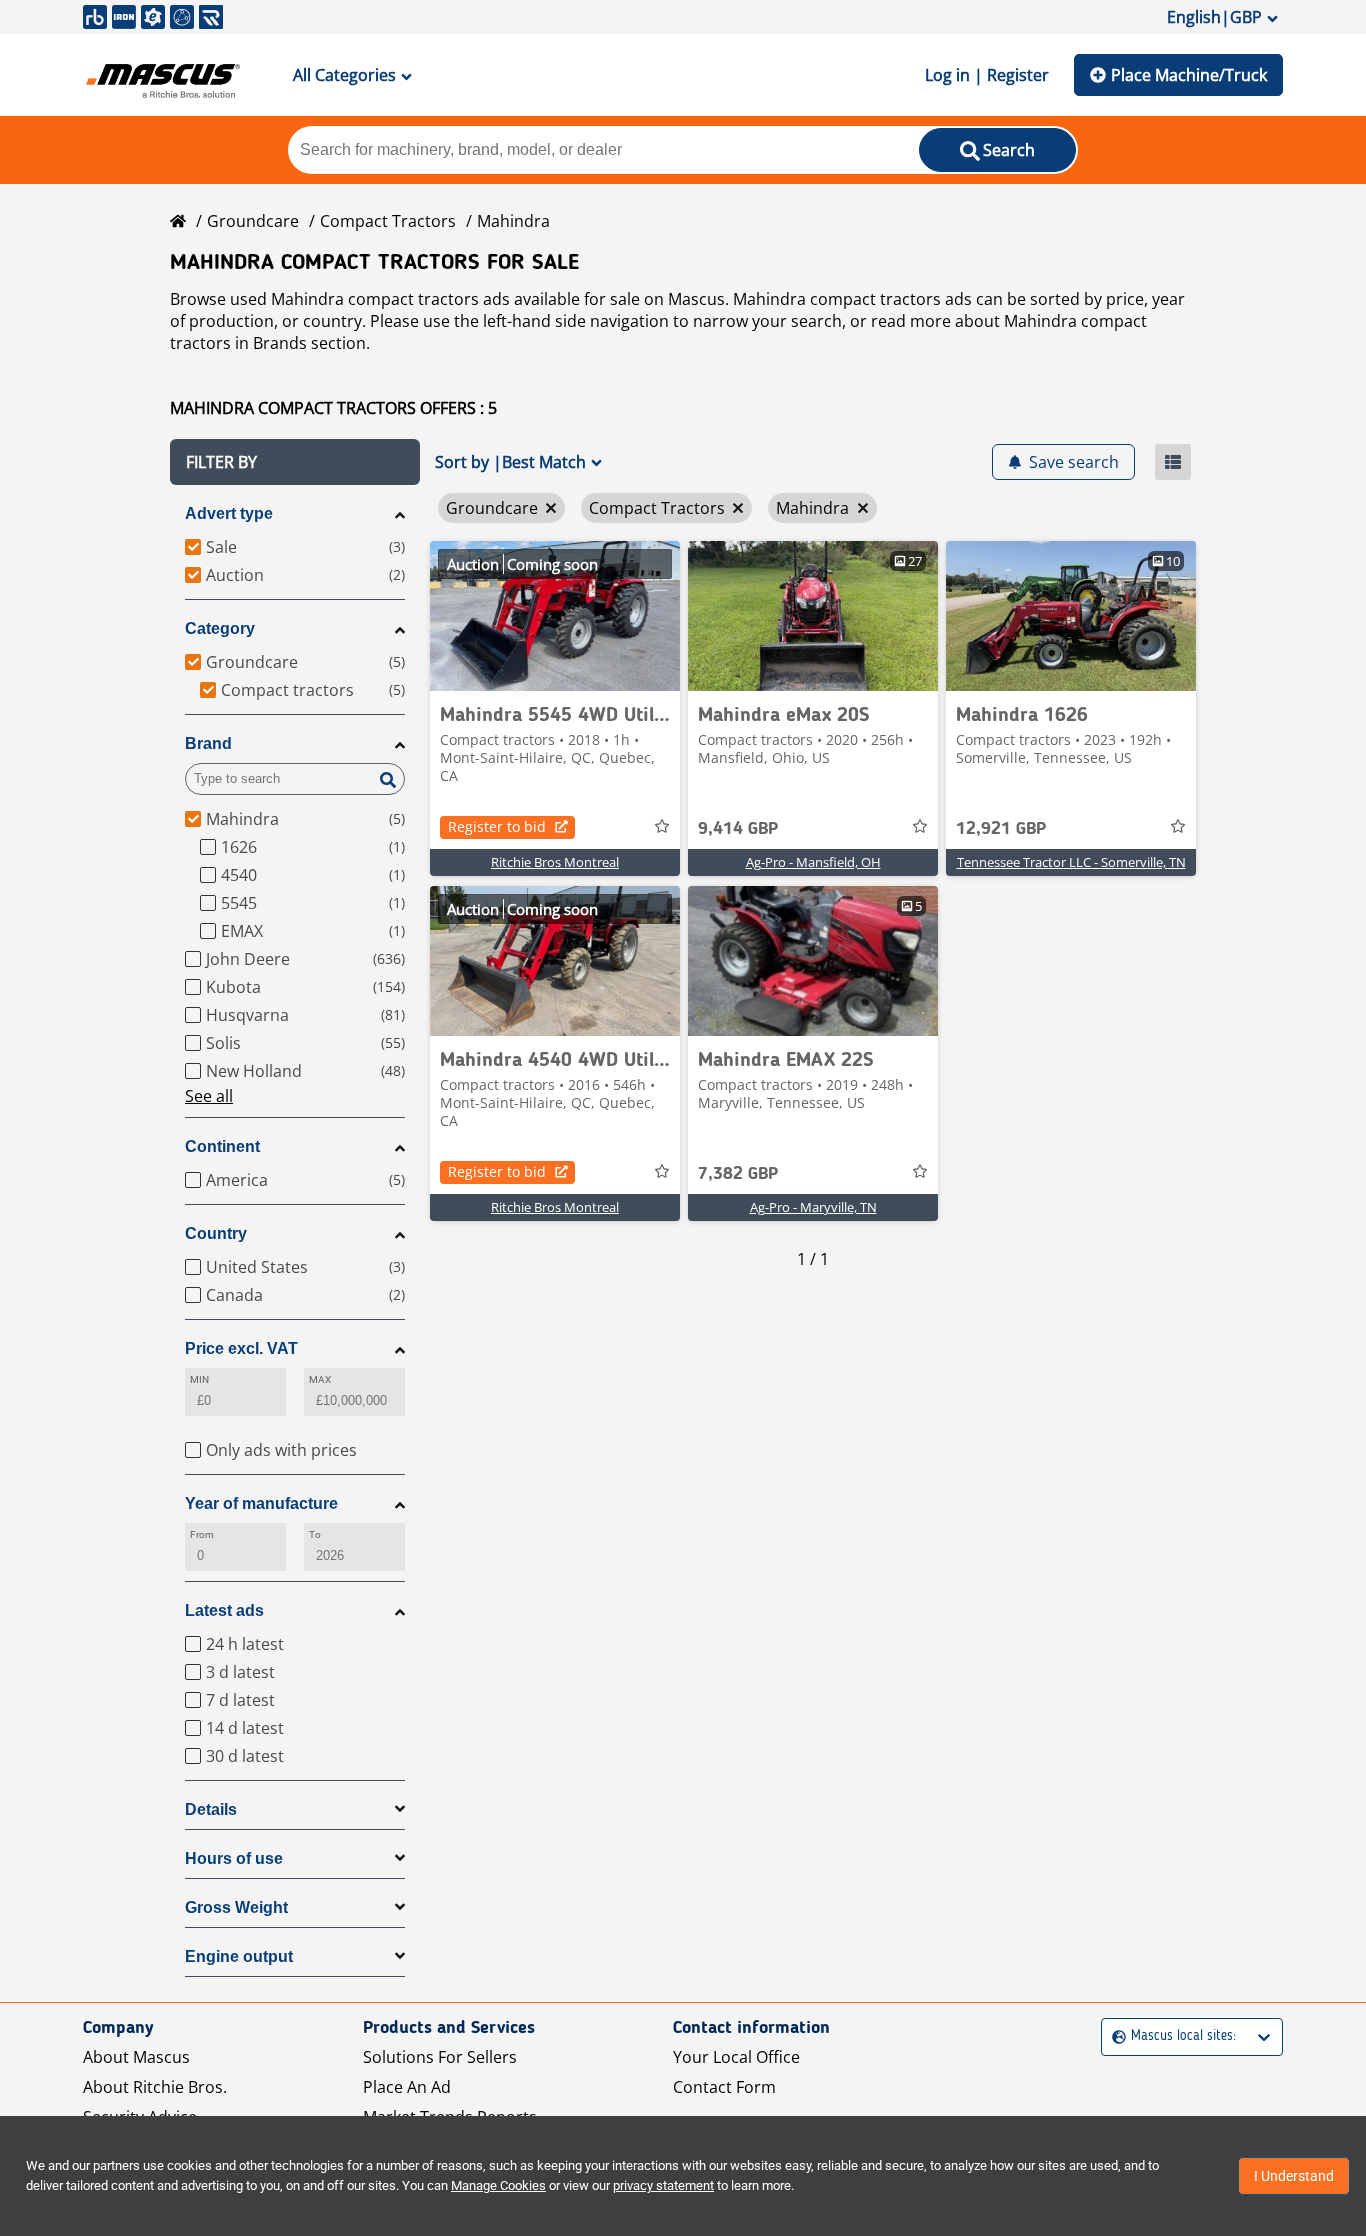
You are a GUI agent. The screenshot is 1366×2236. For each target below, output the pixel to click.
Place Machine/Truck (1189, 75)
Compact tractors (388, 221)
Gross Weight (236, 1907)
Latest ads (224, 1610)
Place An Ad (407, 2087)
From (202, 1534)
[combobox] (1114, 2036)
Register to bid (497, 826)
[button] (295, 462)
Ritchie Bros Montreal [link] (555, 862)
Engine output (239, 1956)
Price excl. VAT (241, 1348)
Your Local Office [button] (736, 2057)
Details (211, 1809)
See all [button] (209, 1096)
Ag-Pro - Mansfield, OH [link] (813, 862)
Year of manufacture (261, 1503)
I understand (1294, 2176)
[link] (555, 616)
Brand (208, 743)
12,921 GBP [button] (1001, 829)
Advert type (229, 513)
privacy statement (663, 2185)
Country (216, 1233)
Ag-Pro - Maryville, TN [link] (813, 1207)
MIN (199, 1379)
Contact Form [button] (724, 2087)
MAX (320, 1379)
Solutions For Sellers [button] (440, 2057)
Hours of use (234, 1858)
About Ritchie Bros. (155, 2087)
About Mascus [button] (136, 2057)
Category (220, 628)
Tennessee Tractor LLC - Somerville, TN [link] (1071, 862)
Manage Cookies (498, 2185)
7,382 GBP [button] (738, 1174)
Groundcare (253, 221)
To (315, 1534)
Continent (222, 1146)
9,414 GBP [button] (738, 829)
